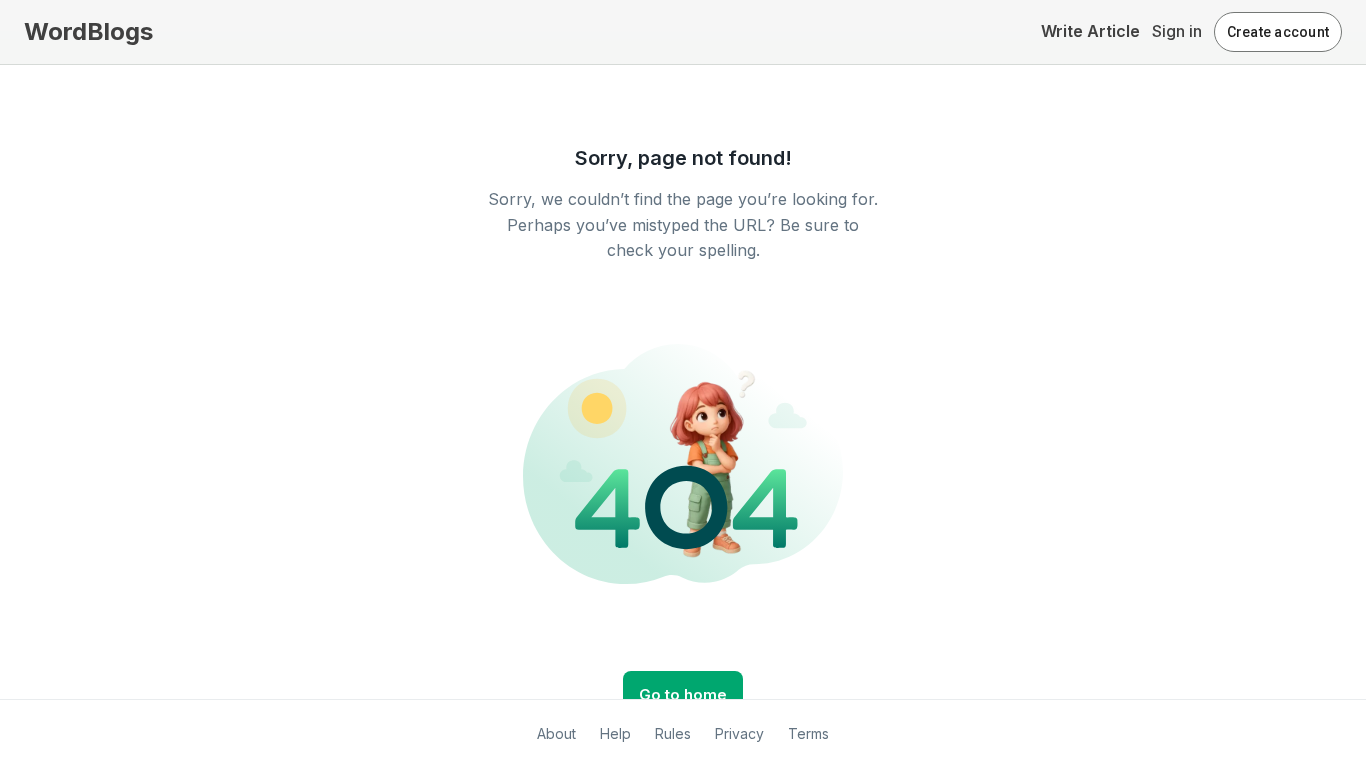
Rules (673, 733)
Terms (808, 733)
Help (615, 733)
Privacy (739, 733)
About (556, 733)
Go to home (683, 694)
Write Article (1090, 31)
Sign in (1177, 31)
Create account (1278, 32)
